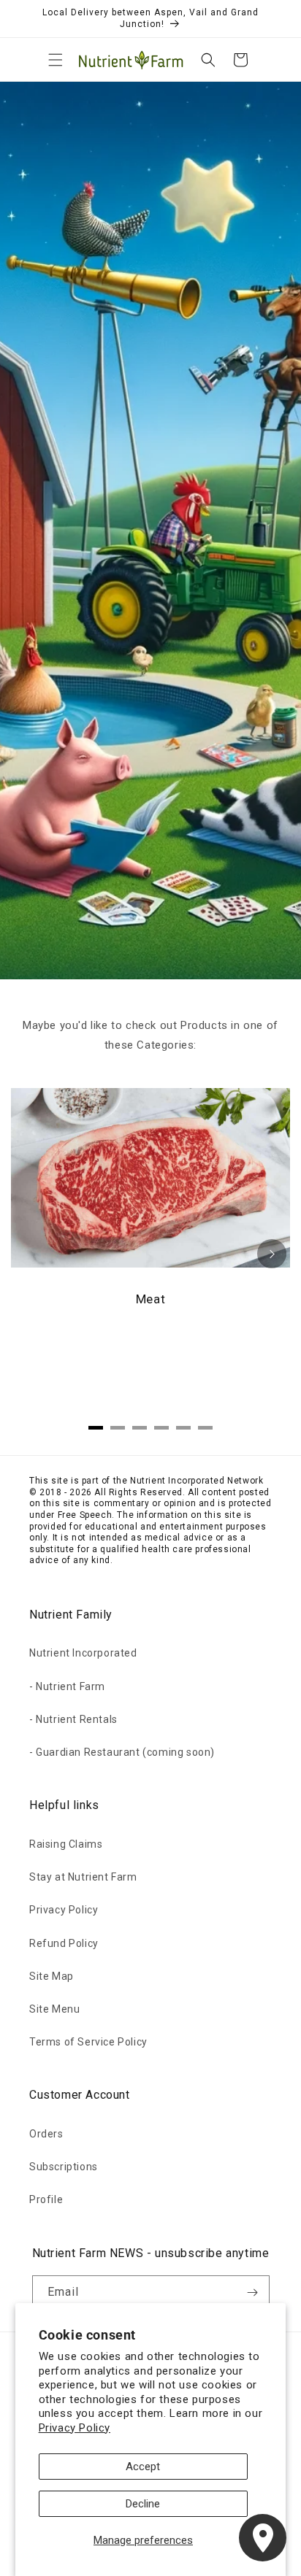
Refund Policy (64, 1943)
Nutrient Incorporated (83, 1653)
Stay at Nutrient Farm (83, 1877)
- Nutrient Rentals (73, 1719)
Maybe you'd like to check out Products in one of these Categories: (150, 1035)
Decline (143, 2504)
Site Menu (54, 2009)
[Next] (272, 1254)
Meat (150, 1299)
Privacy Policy (75, 2428)
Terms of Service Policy (88, 2042)
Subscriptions (64, 2167)
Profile (46, 2199)
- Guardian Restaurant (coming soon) (122, 1752)
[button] (56, 60)
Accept (143, 2467)
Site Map (52, 1976)
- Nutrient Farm (67, 1686)
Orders (46, 2134)
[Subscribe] (253, 2292)
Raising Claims (66, 1844)
